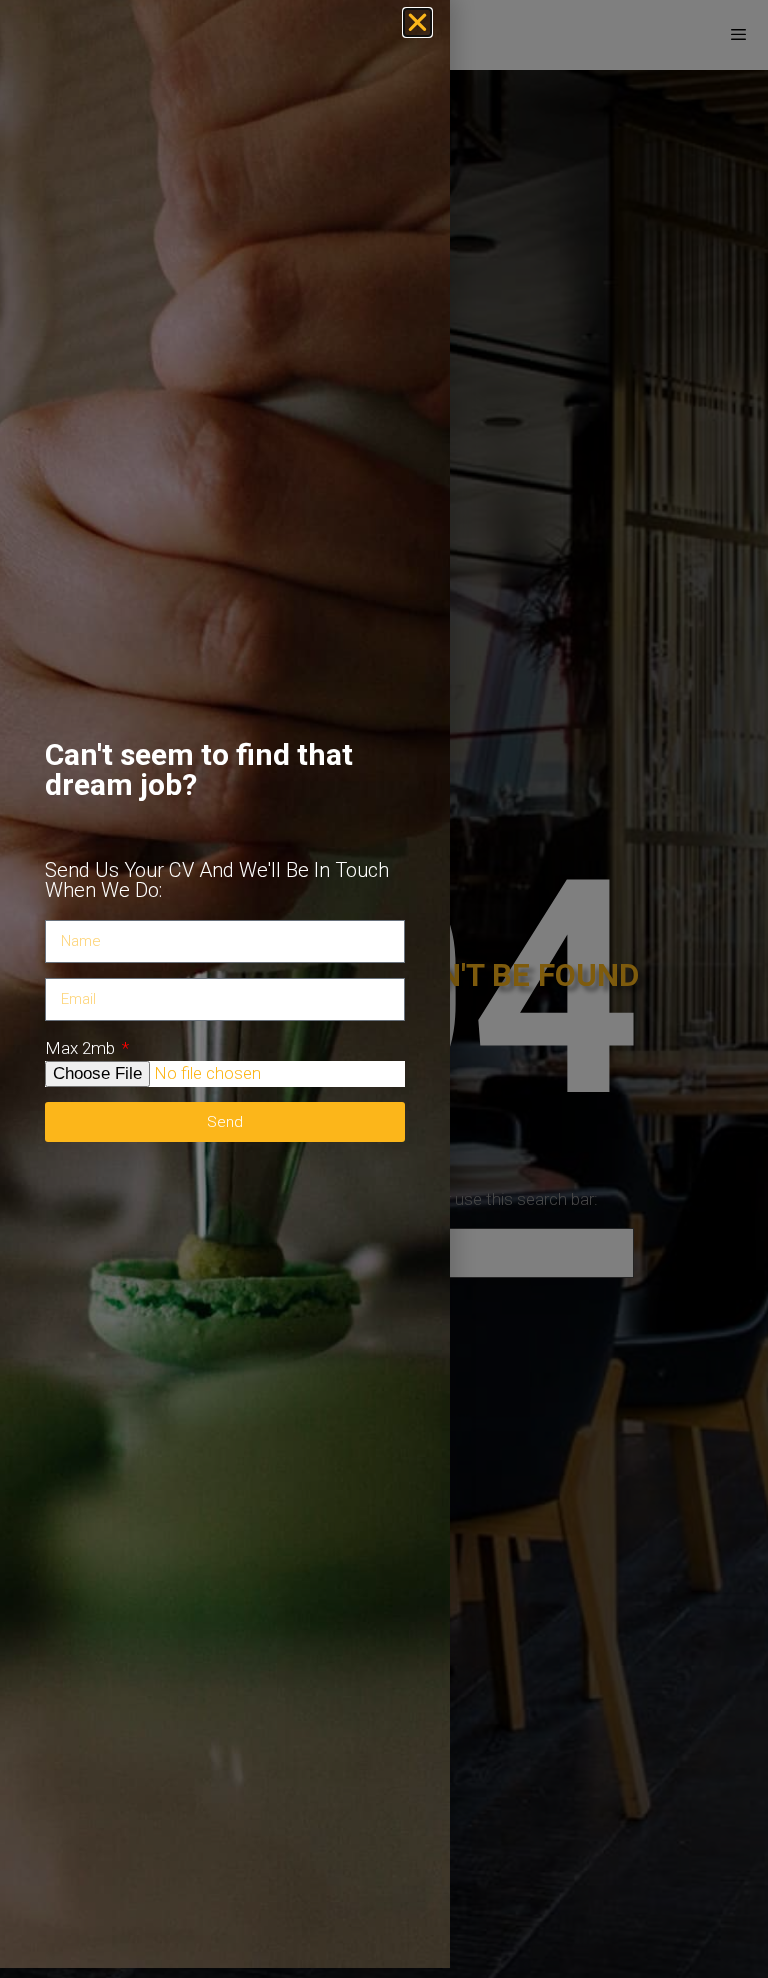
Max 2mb (82, 1048)
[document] (384, 989)
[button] (417, 22)
